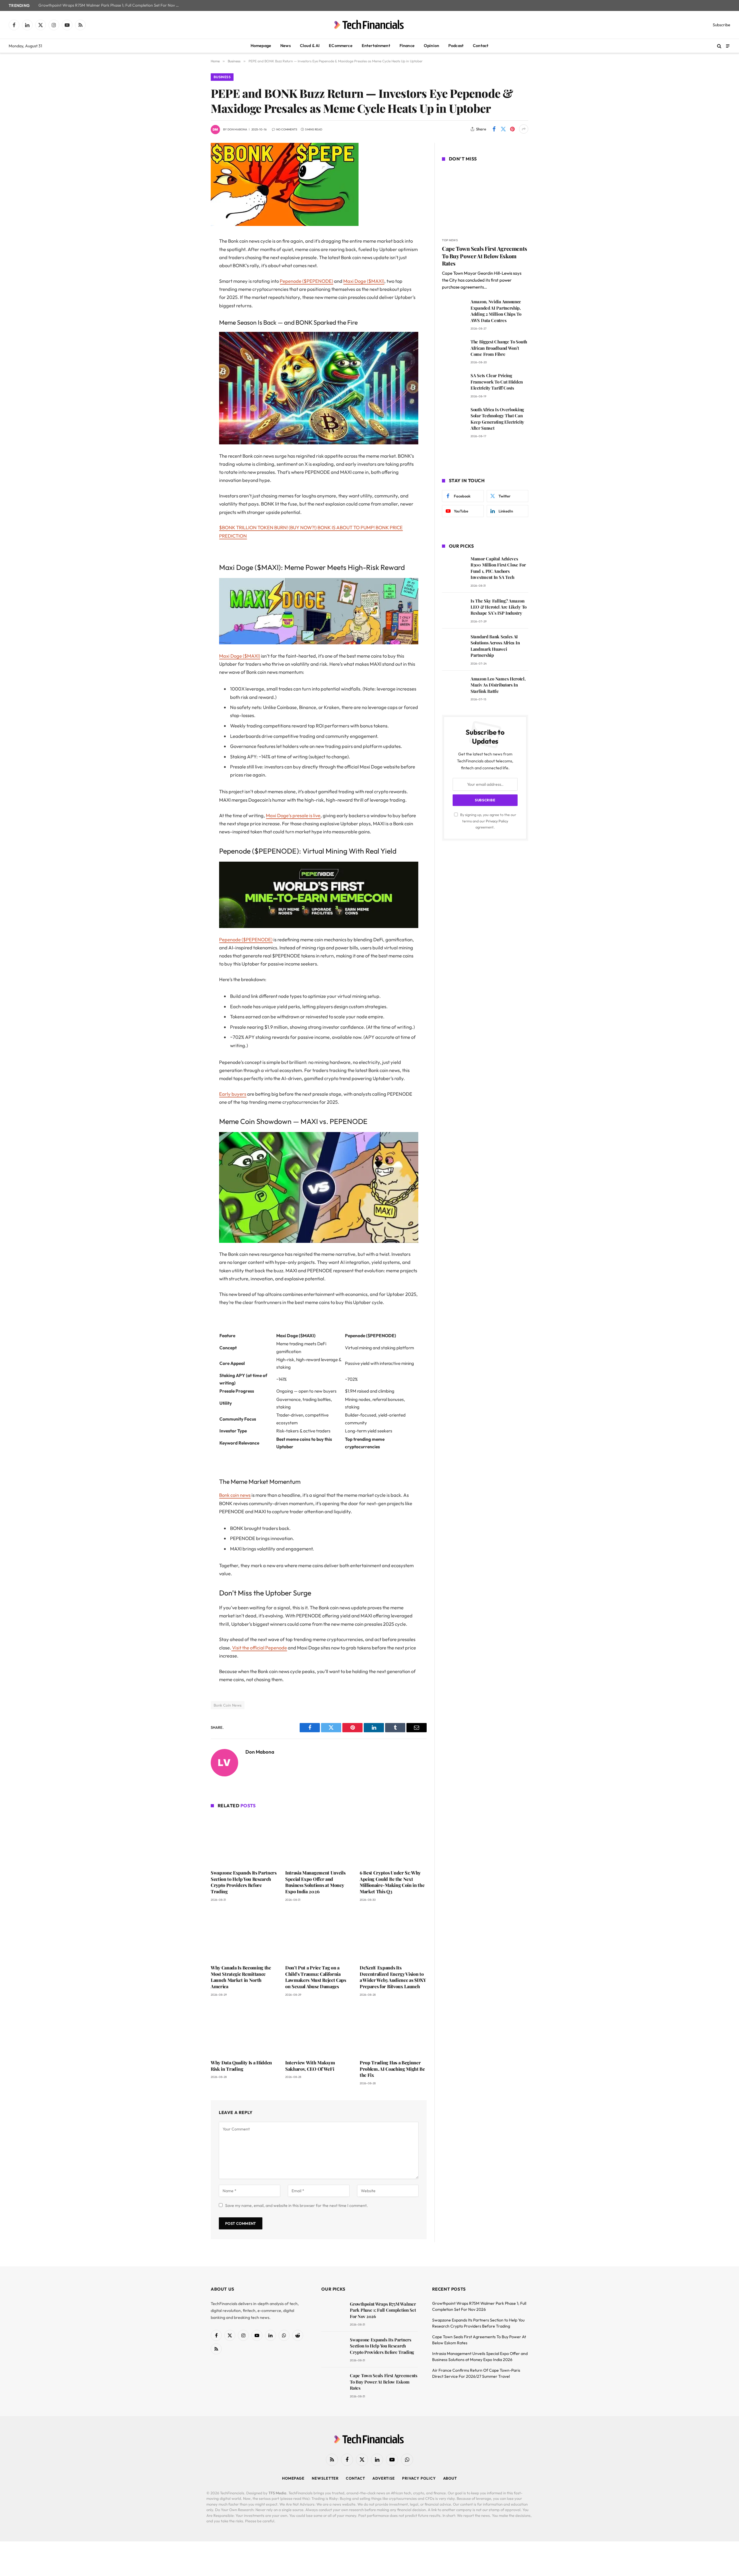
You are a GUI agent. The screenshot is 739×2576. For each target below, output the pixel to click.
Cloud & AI (310, 46)
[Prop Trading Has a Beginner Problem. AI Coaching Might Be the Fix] (393, 2030)
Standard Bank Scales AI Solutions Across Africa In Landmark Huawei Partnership (495, 646)
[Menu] (728, 46)
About (450, 2478)
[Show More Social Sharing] (524, 129)
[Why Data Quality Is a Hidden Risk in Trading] (244, 2030)
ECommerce (340, 46)
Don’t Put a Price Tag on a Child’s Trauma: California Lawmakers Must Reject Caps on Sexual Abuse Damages (316, 1977)
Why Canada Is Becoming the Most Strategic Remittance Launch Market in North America (241, 1977)
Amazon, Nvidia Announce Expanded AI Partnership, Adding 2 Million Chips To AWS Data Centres (496, 311)
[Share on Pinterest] (512, 129)
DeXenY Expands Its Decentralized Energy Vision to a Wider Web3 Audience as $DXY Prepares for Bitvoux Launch (393, 1977)
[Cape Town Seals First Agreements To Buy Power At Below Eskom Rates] (485, 201)
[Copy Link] (191, 330)
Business (222, 77)
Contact (481, 46)
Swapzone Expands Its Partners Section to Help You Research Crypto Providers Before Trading (244, 1882)
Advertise (384, 2478)
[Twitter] (191, 271)
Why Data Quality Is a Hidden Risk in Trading (241, 2066)
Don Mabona (237, 129)
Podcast (456, 46)
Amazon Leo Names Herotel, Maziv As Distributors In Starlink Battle (498, 685)
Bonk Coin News (228, 1705)
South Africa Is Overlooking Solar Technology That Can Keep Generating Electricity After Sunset (497, 419)
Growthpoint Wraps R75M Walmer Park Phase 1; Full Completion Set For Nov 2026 (111, 5)
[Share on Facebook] (494, 129)
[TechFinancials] (369, 25)
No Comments (287, 129)
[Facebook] (191, 256)
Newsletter (325, 2478)
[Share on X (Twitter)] (503, 129)
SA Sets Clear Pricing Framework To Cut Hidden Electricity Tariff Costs (497, 382)
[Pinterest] (191, 300)
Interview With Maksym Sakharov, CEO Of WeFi (310, 2066)
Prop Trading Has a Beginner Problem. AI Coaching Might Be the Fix (392, 2069)
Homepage (261, 46)
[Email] (191, 315)
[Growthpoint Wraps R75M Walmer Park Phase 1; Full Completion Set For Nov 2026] (333, 2312)
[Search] (719, 46)
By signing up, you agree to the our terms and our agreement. (488, 821)
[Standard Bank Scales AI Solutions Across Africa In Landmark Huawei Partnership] (454, 645)
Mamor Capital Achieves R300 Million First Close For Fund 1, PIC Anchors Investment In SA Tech (498, 568)
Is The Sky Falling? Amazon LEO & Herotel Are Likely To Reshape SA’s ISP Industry (499, 607)
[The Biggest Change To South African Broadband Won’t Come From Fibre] (454, 350)
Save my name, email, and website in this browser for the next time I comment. (296, 2205)
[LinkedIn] (191, 286)
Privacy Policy (497, 821)
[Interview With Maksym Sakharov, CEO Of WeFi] (319, 2030)
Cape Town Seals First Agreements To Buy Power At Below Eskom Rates (485, 256)
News (285, 46)
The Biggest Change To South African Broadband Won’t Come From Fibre (499, 348)
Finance (407, 46)
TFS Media (277, 2493)
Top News (450, 240)
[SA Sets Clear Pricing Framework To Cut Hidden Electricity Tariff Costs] (454, 384)
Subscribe (722, 25)
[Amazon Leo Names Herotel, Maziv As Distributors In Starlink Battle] (454, 687)
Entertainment (376, 46)
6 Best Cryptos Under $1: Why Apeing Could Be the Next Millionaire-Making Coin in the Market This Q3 (392, 1882)
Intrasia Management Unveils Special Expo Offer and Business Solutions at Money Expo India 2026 (315, 1882)
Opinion (431, 46)
